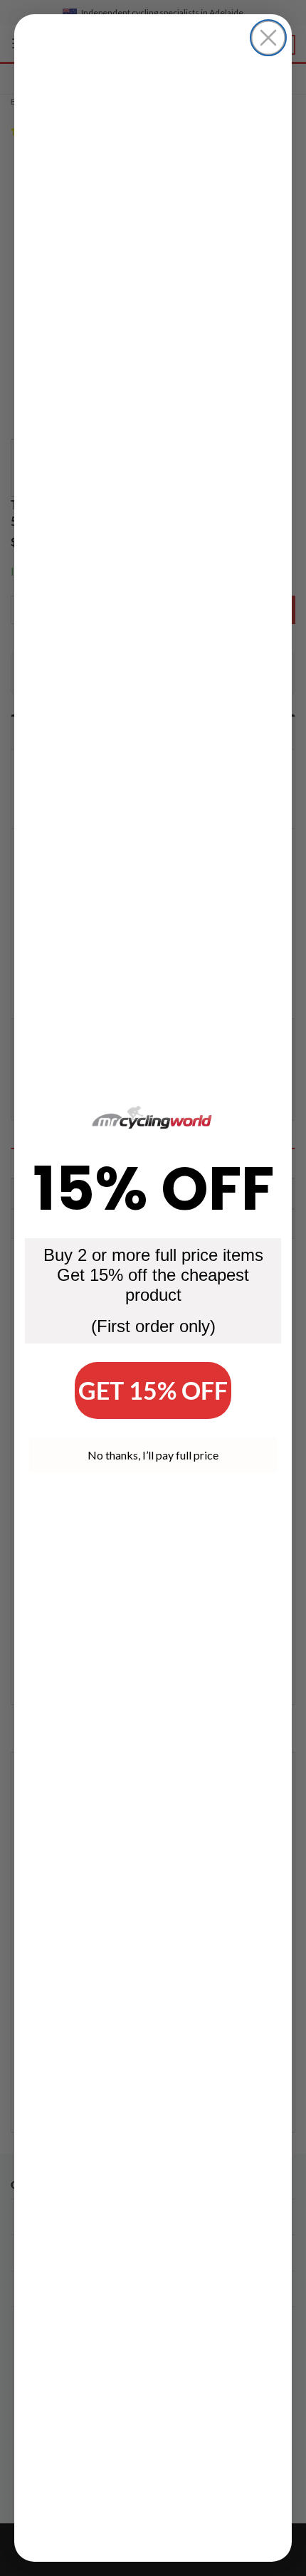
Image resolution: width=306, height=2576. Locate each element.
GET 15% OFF (153, 1390)
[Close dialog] (268, 38)
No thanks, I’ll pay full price (153, 1455)
